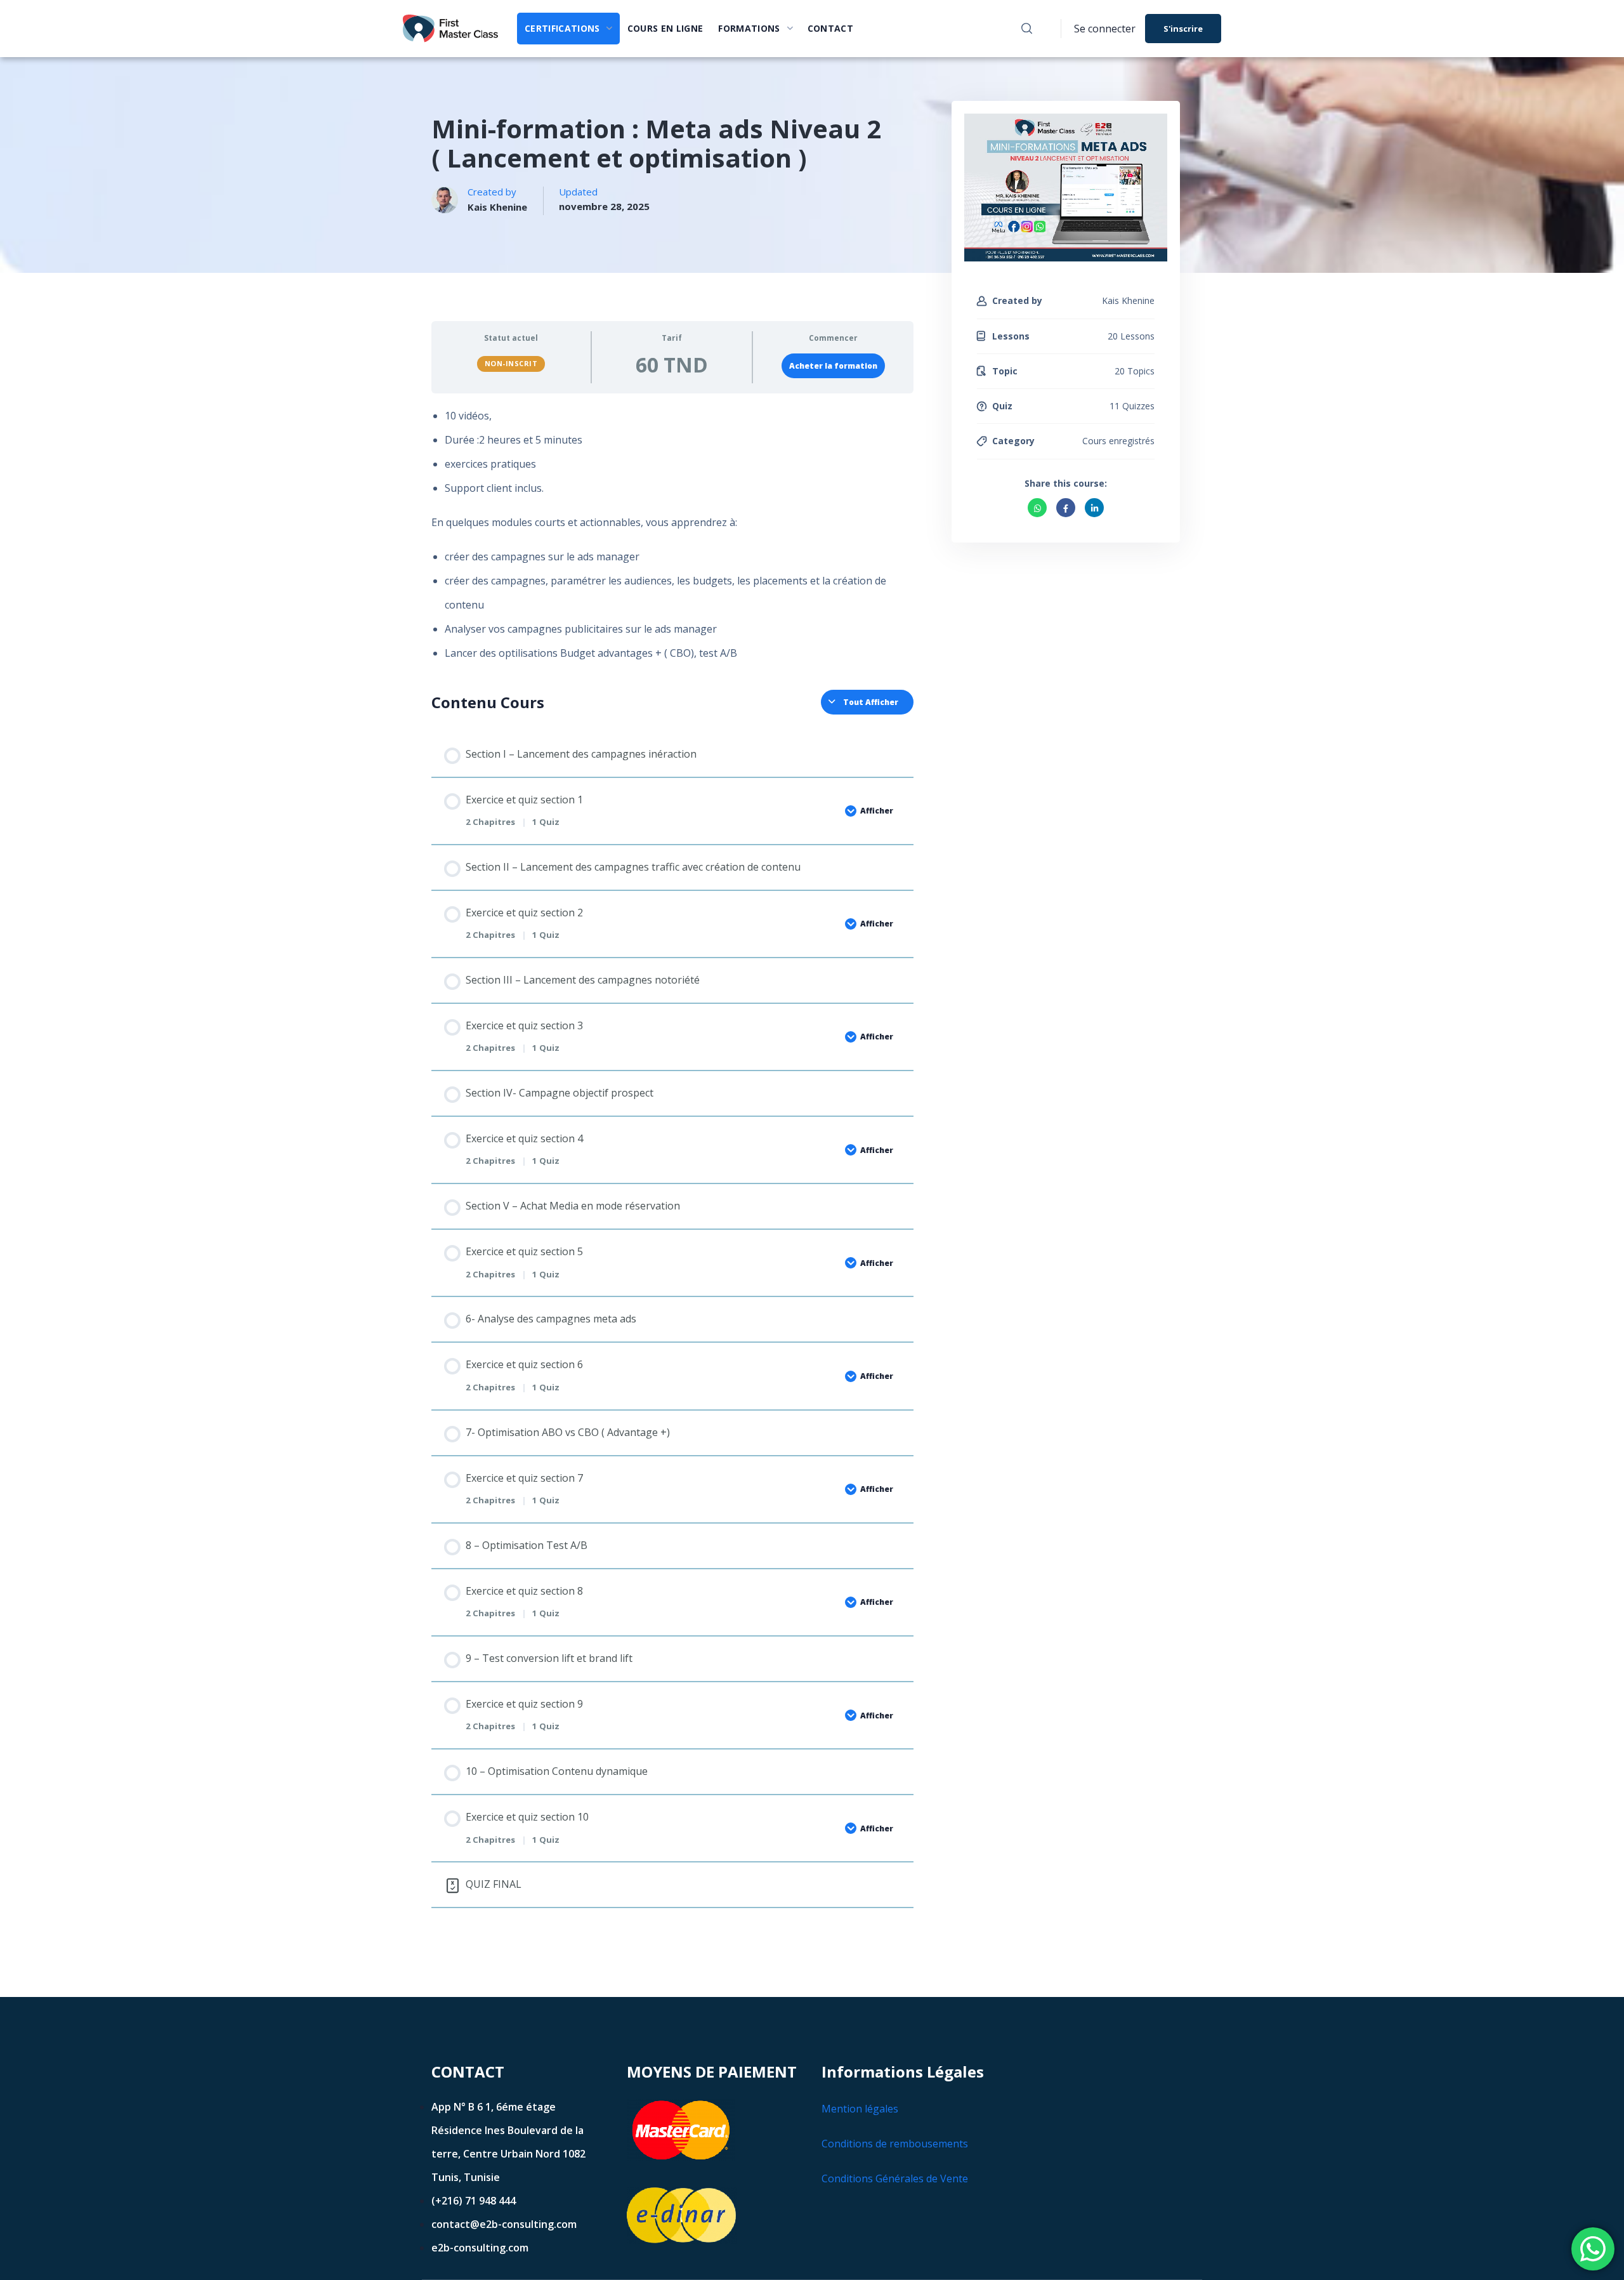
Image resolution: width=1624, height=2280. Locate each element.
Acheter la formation (833, 366)
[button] (1027, 29)
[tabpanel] (672, 541)
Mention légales (860, 2109)
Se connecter (1105, 29)
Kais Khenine (497, 207)
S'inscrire (1183, 29)
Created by (1017, 300)
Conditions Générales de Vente (895, 2178)
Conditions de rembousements (895, 2144)
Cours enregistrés (1118, 441)
